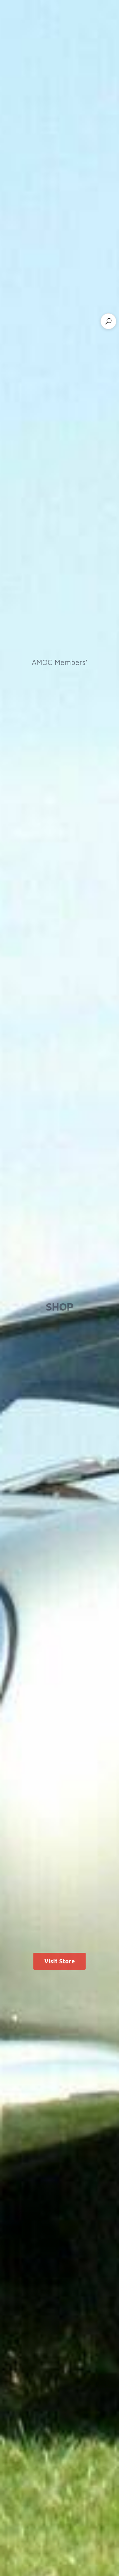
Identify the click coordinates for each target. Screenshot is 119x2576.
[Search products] (108, 321)
